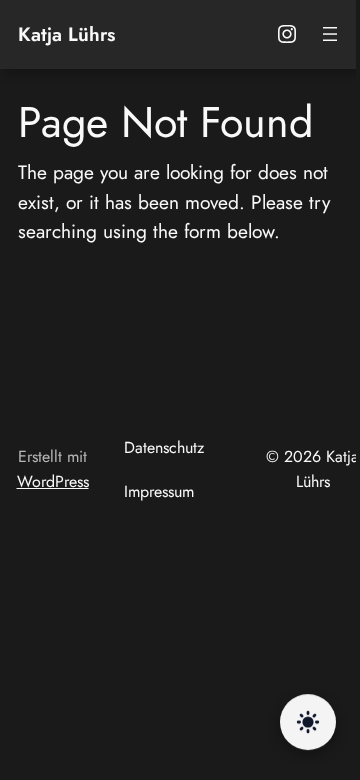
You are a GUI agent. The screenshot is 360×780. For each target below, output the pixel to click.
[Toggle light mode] (308, 722)
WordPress (53, 481)
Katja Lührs (66, 34)
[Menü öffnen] (330, 34)
